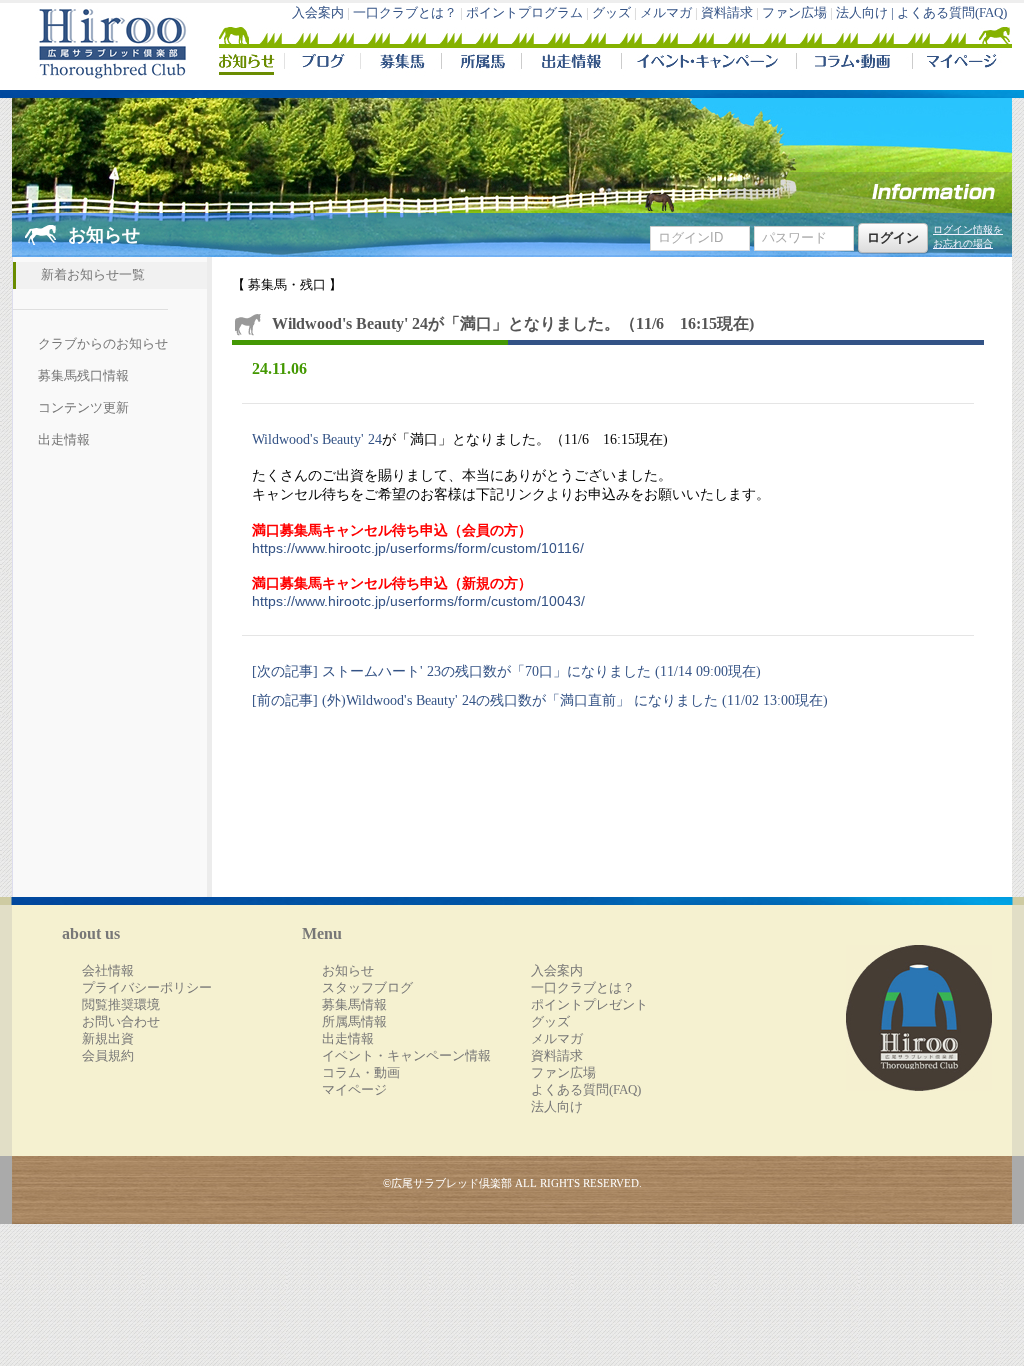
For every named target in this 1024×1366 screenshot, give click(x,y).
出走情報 (571, 64)
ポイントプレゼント (589, 1005)
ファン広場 (794, 13)
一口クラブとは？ (405, 13)
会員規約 (108, 1056)
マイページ (958, 64)
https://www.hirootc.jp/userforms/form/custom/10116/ (418, 548)
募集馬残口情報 (83, 376)
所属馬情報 (354, 1022)
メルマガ (666, 13)
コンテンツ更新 (83, 408)
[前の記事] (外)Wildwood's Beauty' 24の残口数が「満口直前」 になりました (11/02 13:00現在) (540, 700)
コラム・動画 (854, 64)
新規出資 (108, 1039)
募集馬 (400, 64)
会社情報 (108, 971)
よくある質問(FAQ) (952, 13)
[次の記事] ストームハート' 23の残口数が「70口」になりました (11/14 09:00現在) (506, 671)
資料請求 (727, 13)
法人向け (557, 1107)
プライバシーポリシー (147, 988)
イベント (708, 64)
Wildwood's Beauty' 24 (317, 439)
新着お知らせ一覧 (93, 275)
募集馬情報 (354, 1005)
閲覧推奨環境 (121, 1005)
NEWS (248, 64)
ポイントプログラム (524, 13)
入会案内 (318, 13)
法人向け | (866, 13)
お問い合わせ (121, 1022)
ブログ (322, 64)
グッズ (611, 13)
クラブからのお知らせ (103, 344)
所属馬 (481, 64)
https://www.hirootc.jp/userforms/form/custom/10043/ (418, 601)
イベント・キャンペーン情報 (406, 1056)
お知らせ (348, 971)
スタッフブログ (367, 988)
